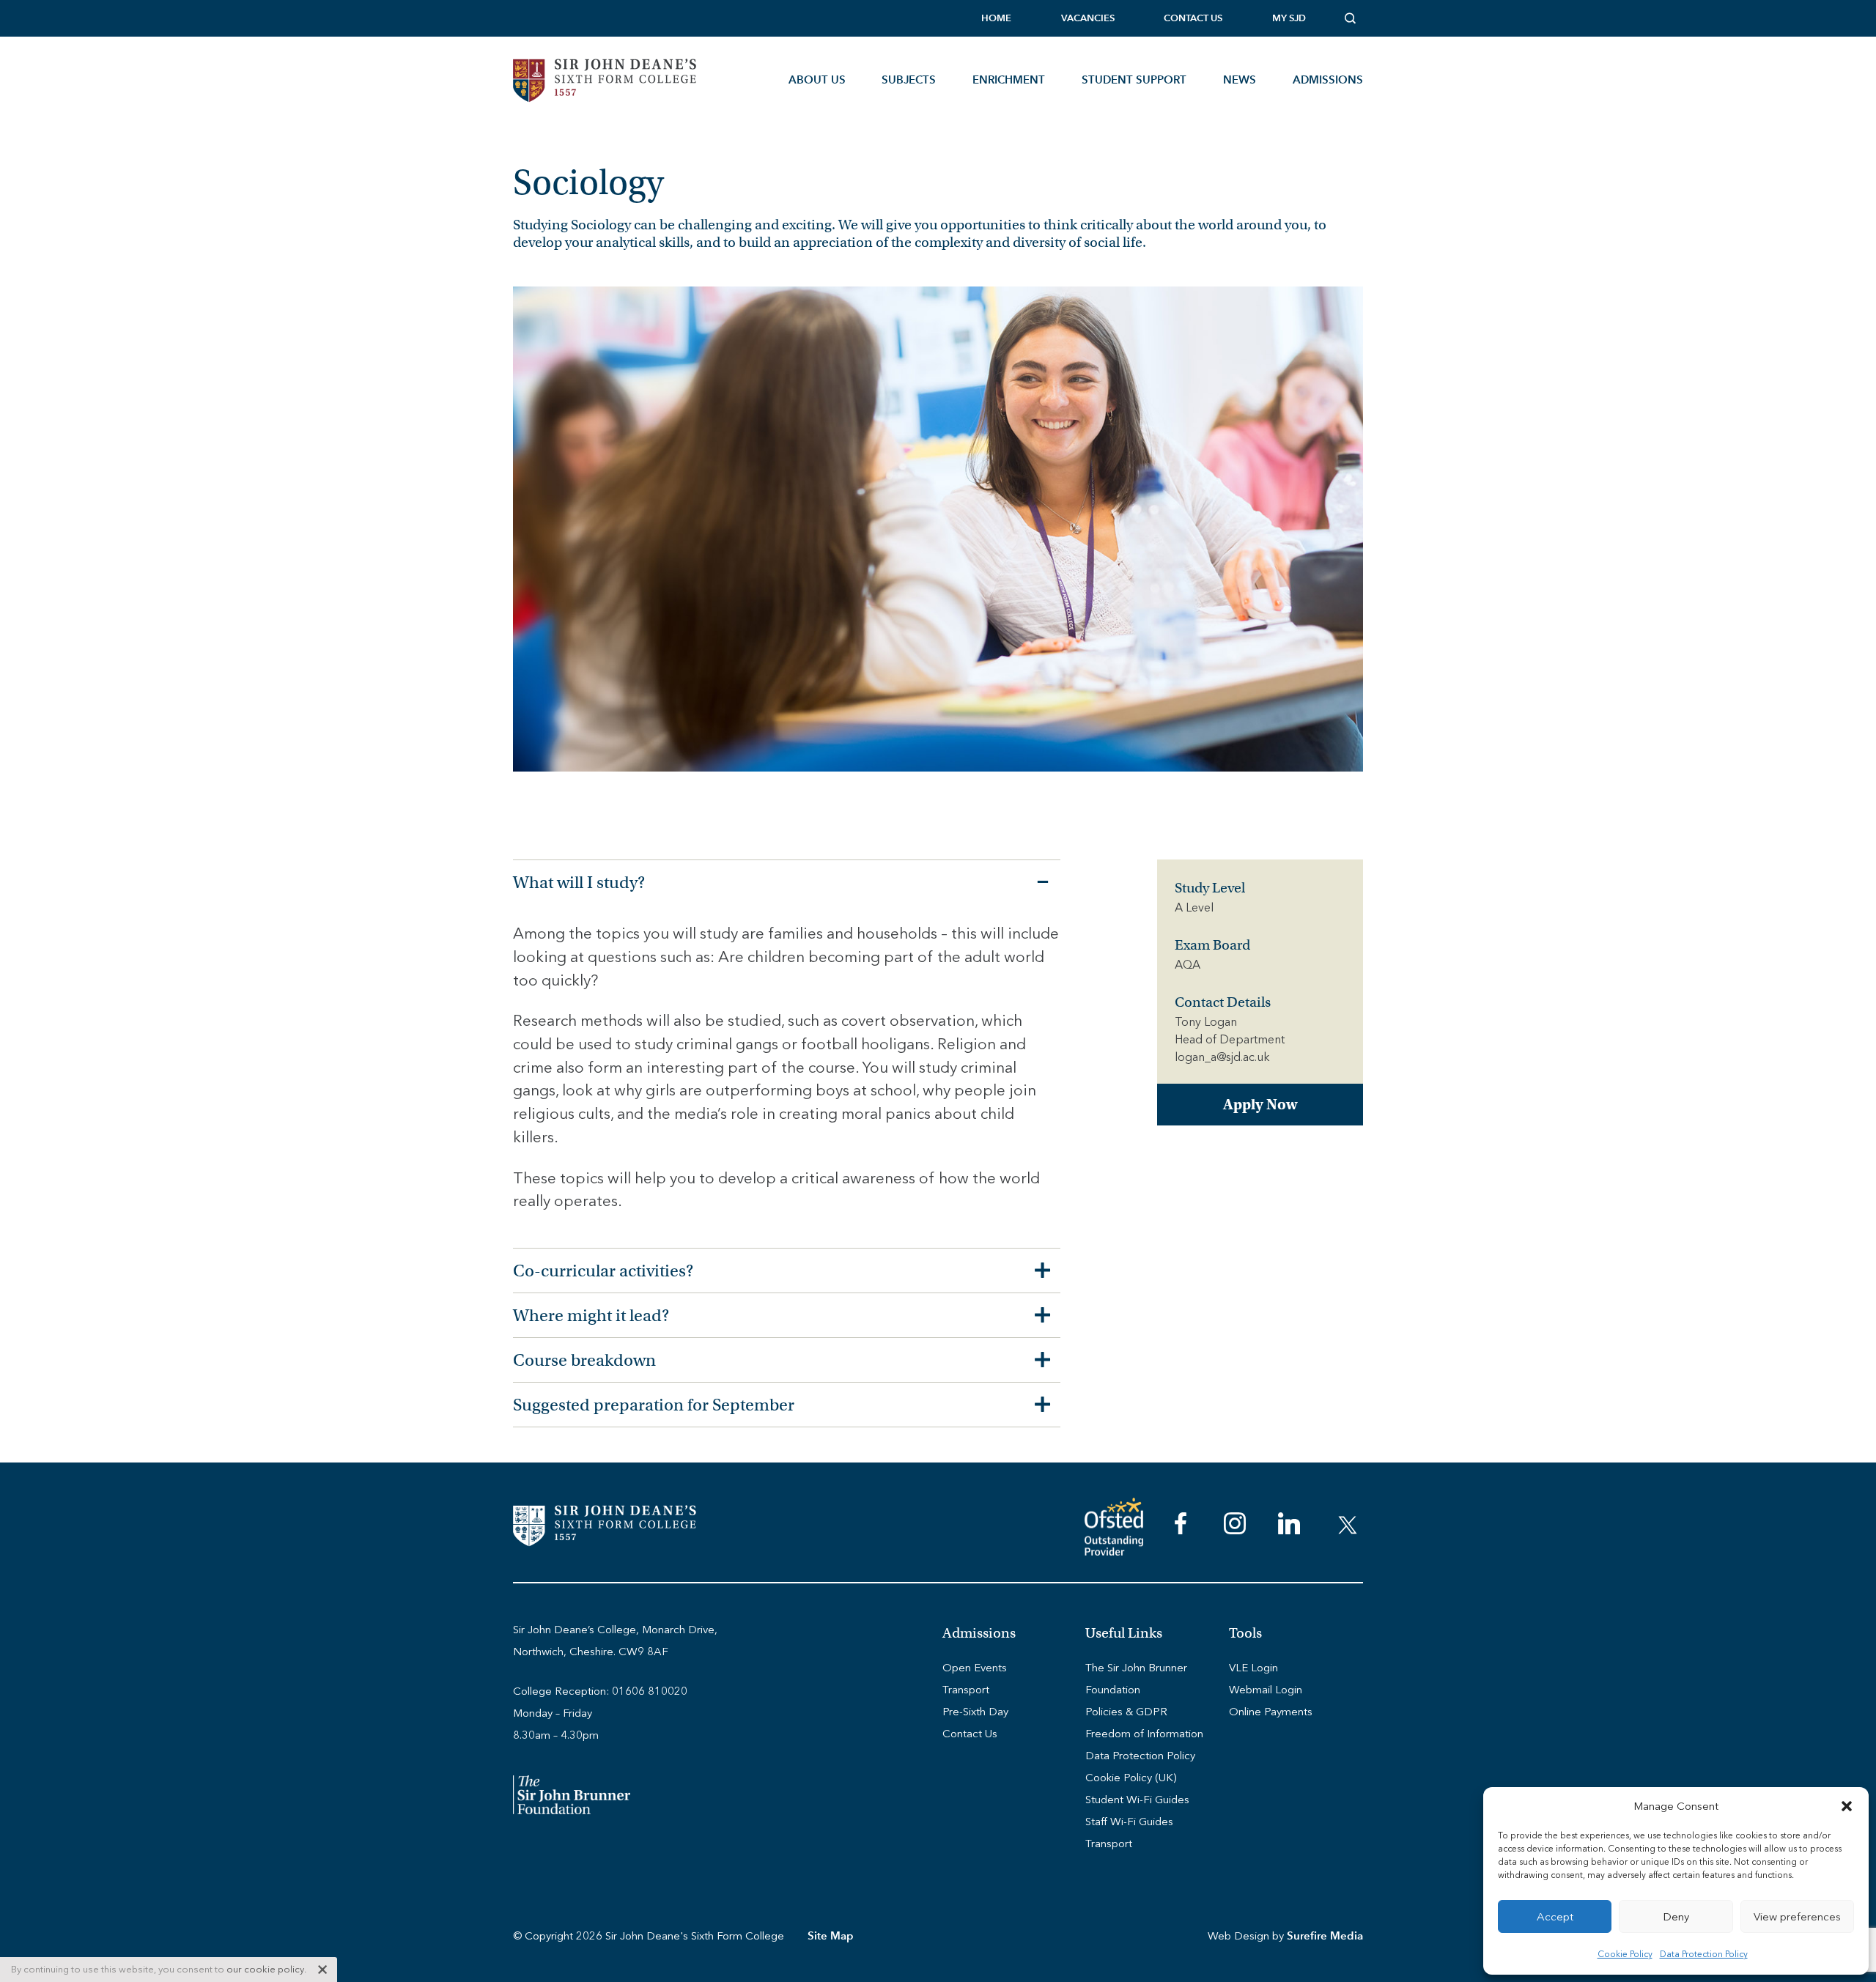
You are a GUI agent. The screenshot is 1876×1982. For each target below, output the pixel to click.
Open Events (975, 1668)
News (1240, 79)
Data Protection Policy (1704, 1954)
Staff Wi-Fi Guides (1129, 1822)
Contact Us (1193, 18)
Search (1354, 18)
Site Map (831, 1935)
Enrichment (1009, 79)
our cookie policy (265, 1969)
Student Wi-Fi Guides (1137, 1800)
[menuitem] (996, 18)
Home (996, 18)
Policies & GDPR (1126, 1712)
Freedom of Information (1144, 1734)
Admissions (1328, 79)
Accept (1555, 1917)
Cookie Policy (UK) (1131, 1778)
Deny (1676, 1917)
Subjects (909, 79)
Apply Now (1260, 1105)
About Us (817, 79)
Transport (966, 1690)
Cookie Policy (1625, 1954)
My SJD (1289, 18)
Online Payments (1271, 1712)
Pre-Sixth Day (975, 1712)
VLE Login (1253, 1668)
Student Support (1134, 79)
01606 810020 (650, 1691)
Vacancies (1088, 18)
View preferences (1797, 1917)
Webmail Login (1266, 1690)
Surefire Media (1325, 1935)
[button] (1847, 1806)
